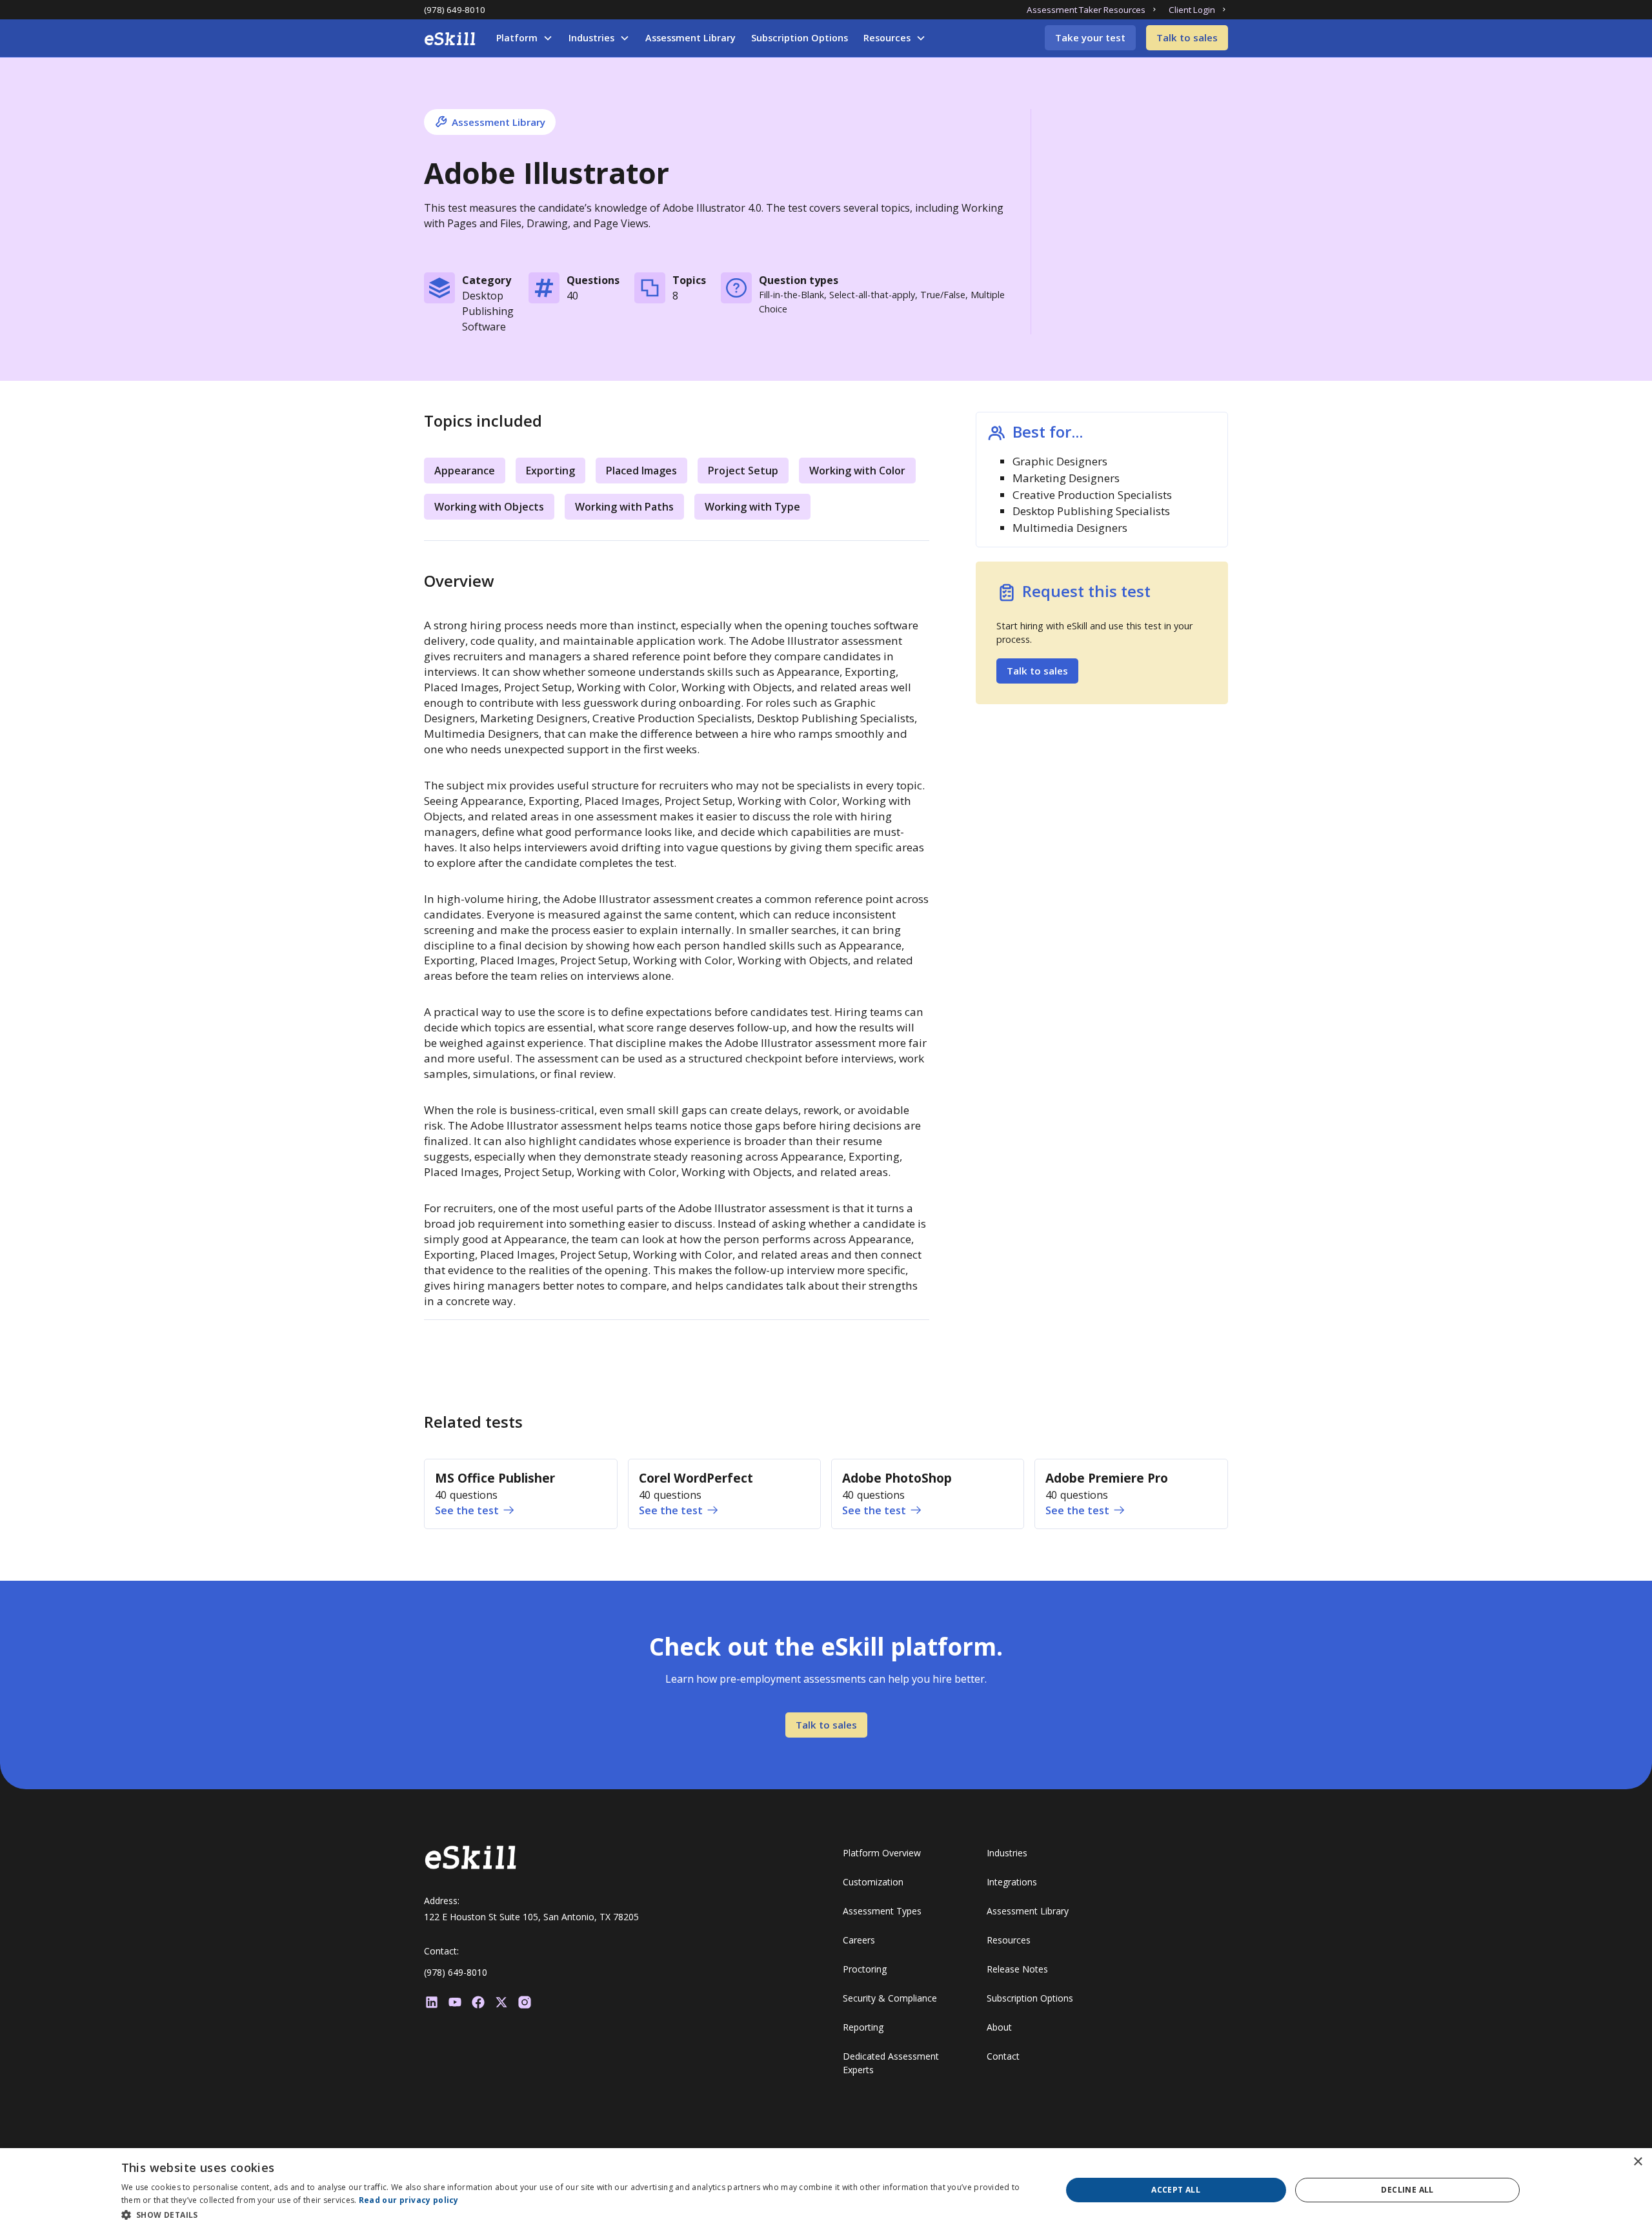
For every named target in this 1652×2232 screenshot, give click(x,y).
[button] (525, 38)
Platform (517, 38)
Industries (591, 38)
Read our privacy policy (409, 2200)
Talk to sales (1187, 37)
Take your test (1090, 37)
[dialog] (826, 2190)
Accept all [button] (1176, 2190)
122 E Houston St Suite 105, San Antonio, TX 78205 (531, 1917)
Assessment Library (690, 38)
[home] (450, 39)
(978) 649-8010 (455, 10)
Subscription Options (800, 38)
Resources (887, 38)
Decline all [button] (1407, 2190)
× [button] (1637, 2162)
